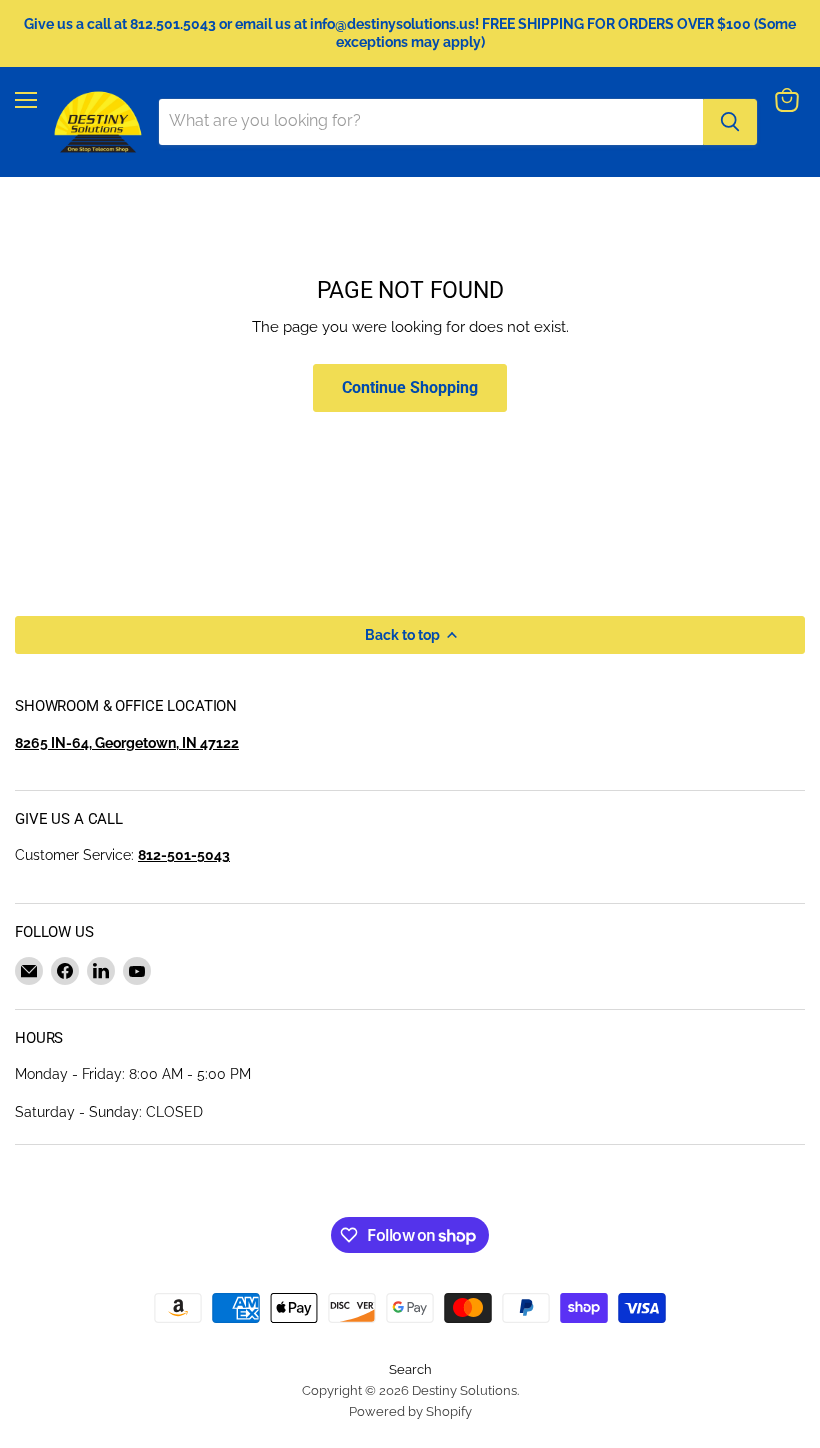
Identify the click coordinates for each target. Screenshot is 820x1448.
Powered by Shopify (410, 1411)
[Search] (730, 122)
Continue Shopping (410, 387)
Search (410, 1369)
